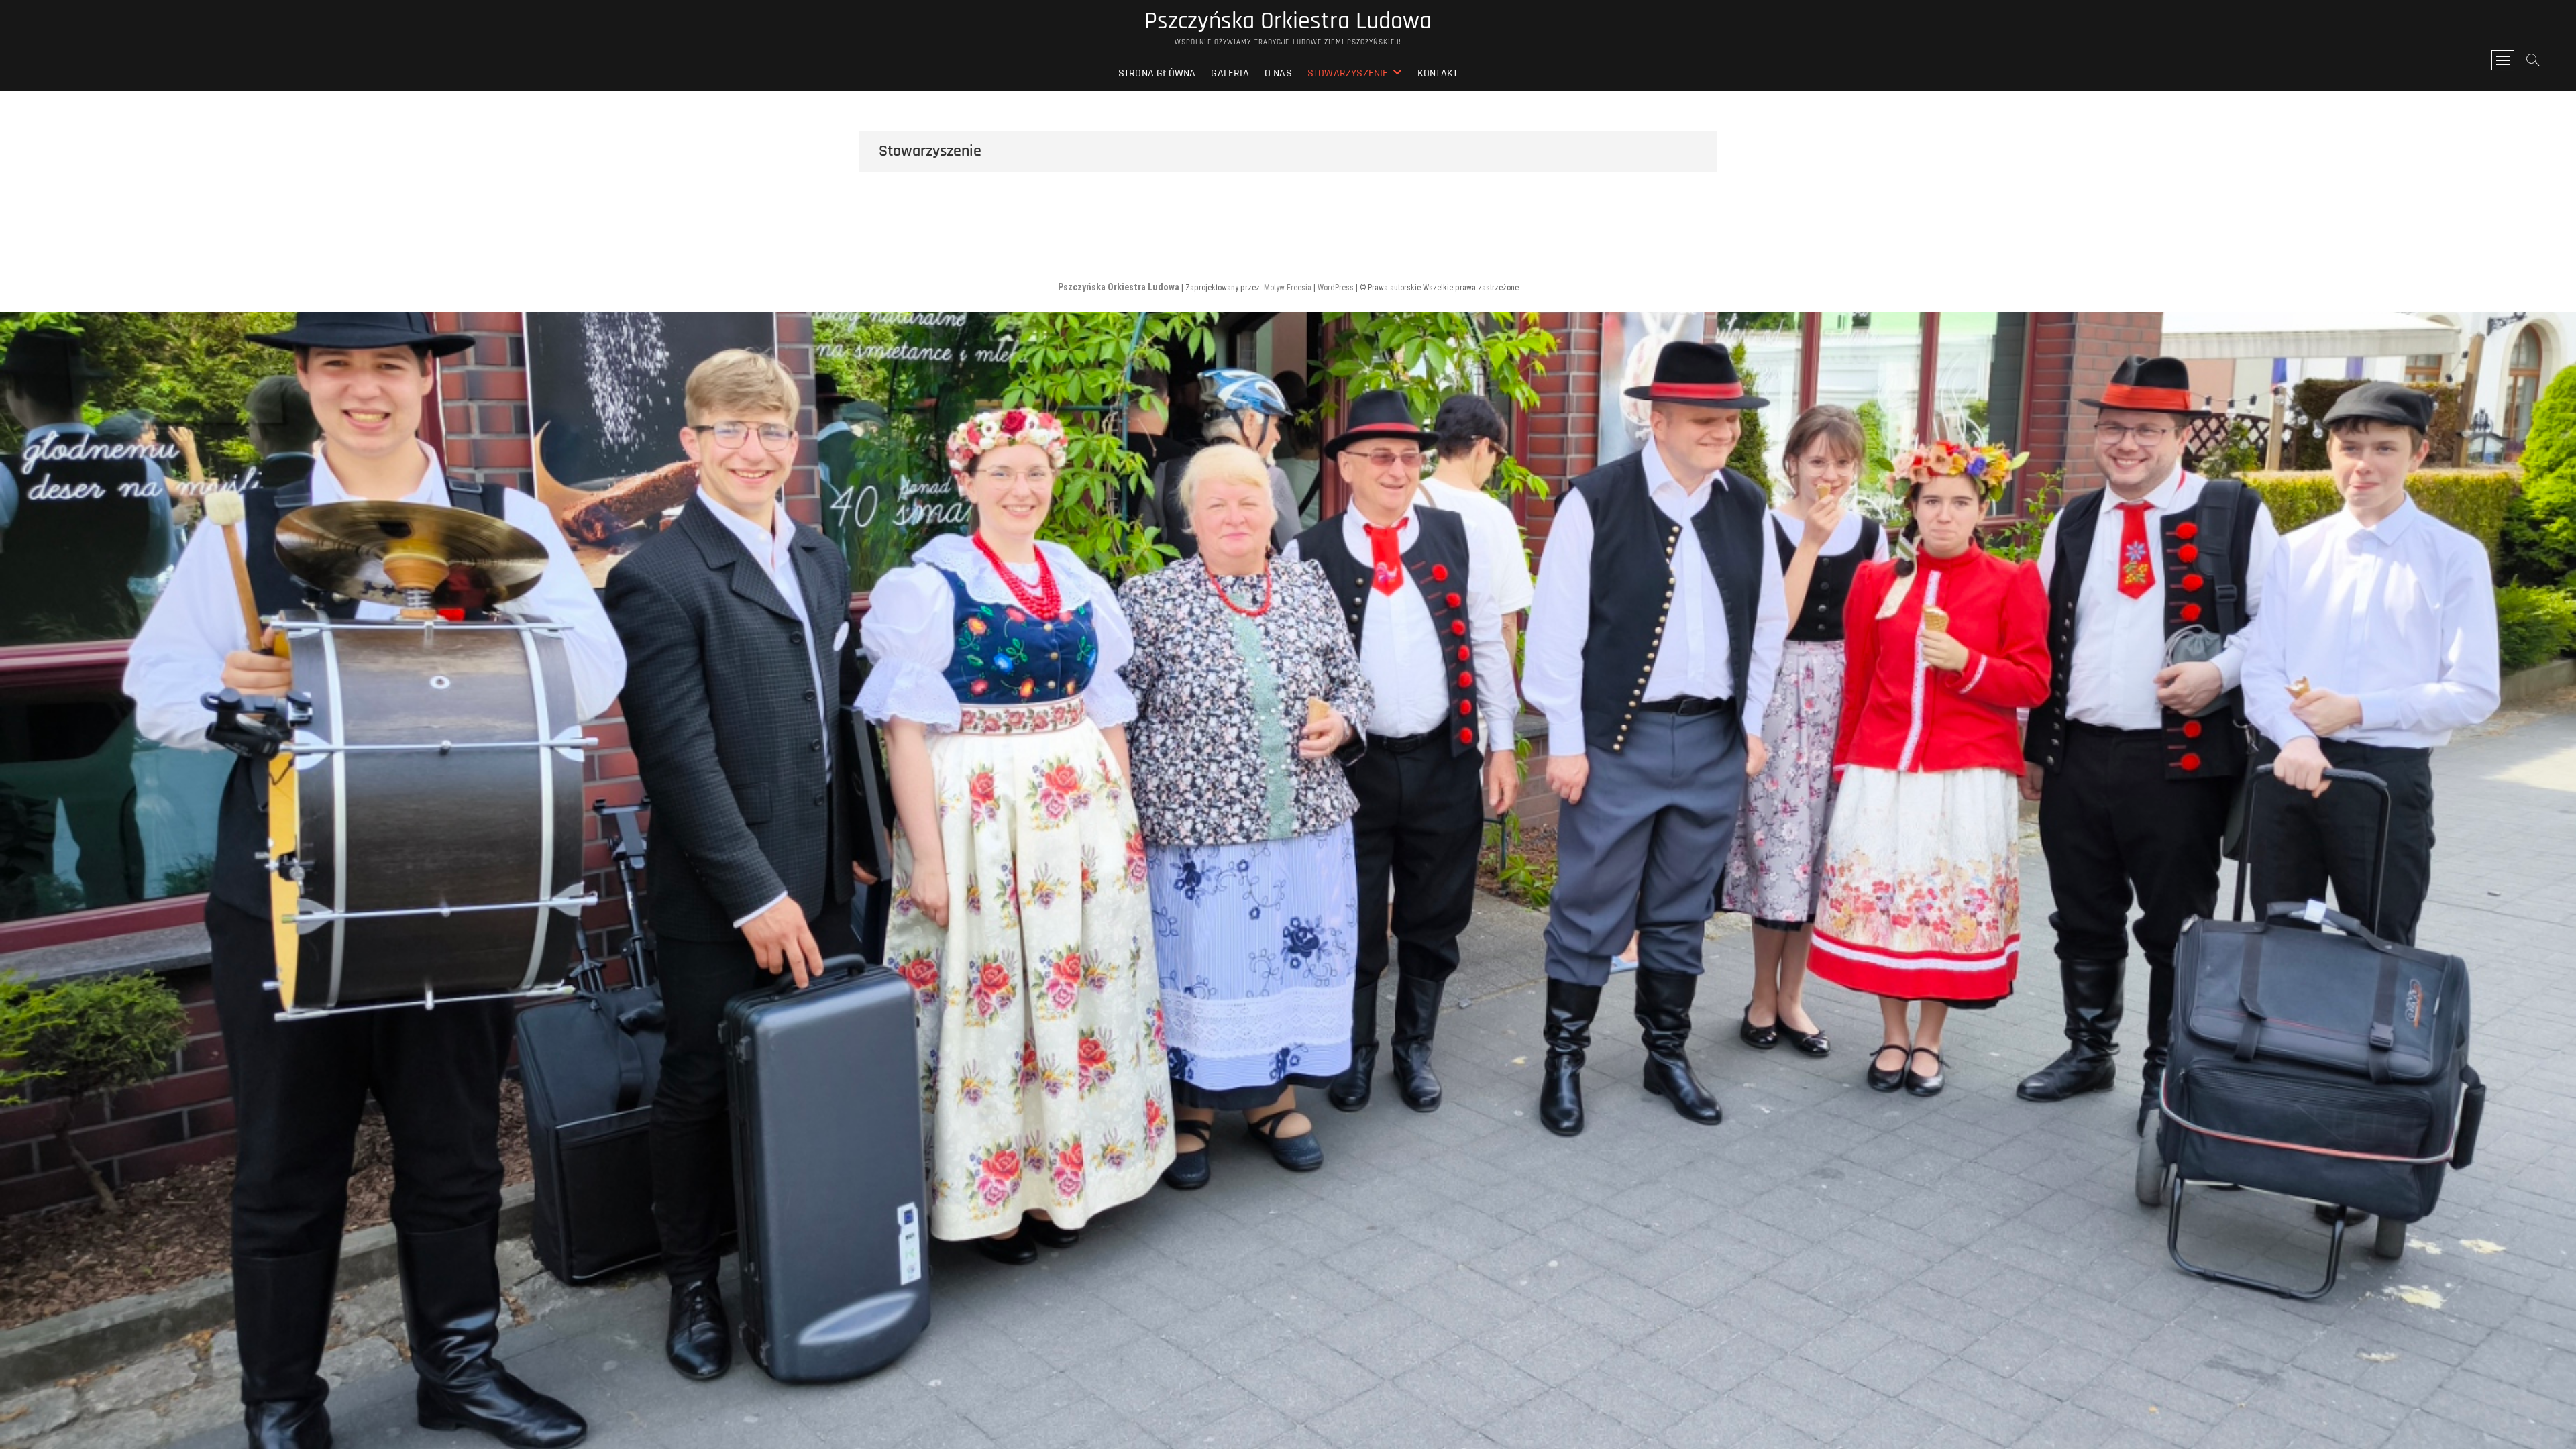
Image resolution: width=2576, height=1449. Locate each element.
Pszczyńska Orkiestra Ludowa (1288, 21)
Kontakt (1438, 73)
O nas (1278, 73)
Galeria (1230, 73)
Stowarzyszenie (1348, 73)
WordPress (1336, 288)
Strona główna (1157, 73)
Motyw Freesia (1288, 288)
